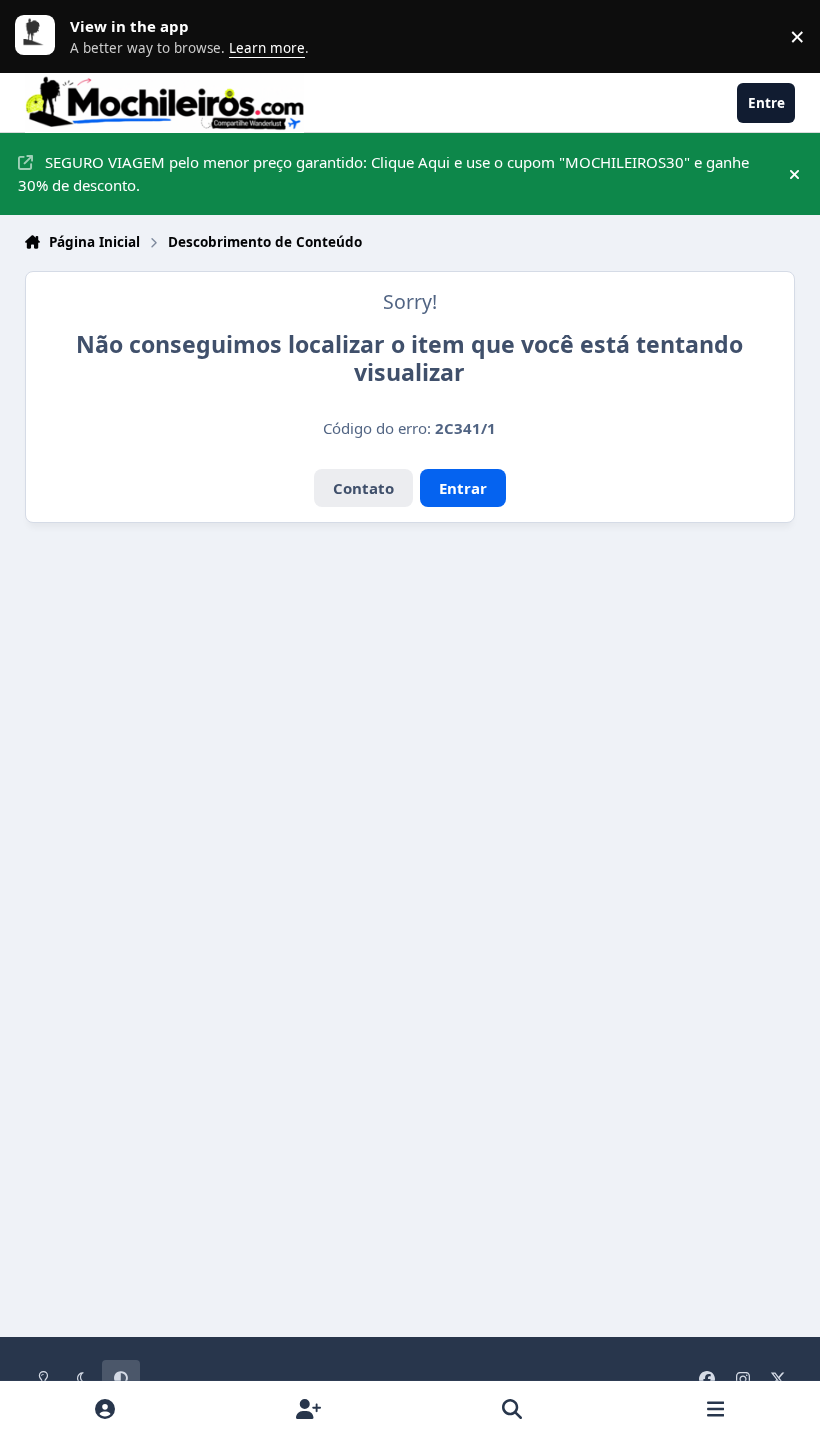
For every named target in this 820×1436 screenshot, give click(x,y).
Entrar (463, 488)
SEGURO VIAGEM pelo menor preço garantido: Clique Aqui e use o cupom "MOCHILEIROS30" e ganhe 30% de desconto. (383, 173)
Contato (363, 488)
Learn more (40, 36)
